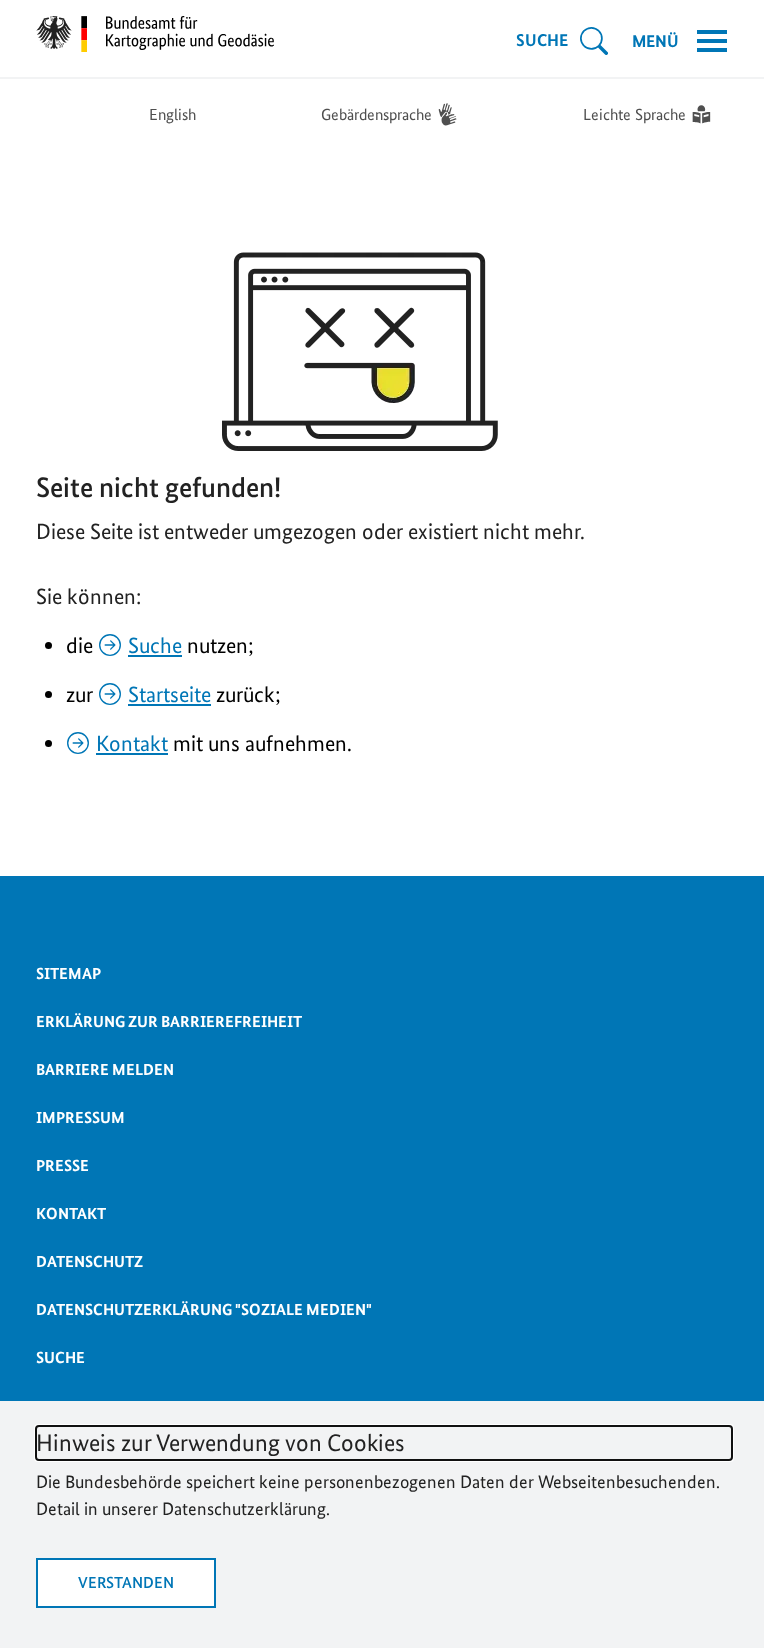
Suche (155, 645)
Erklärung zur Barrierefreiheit (169, 1021)
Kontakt (132, 743)
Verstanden (126, 1582)
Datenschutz (89, 1261)
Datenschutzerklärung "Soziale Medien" (204, 1309)
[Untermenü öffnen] (594, 41)
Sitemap (68, 973)
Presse (62, 1165)
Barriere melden (105, 1069)
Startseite (169, 694)
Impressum (80, 1117)
